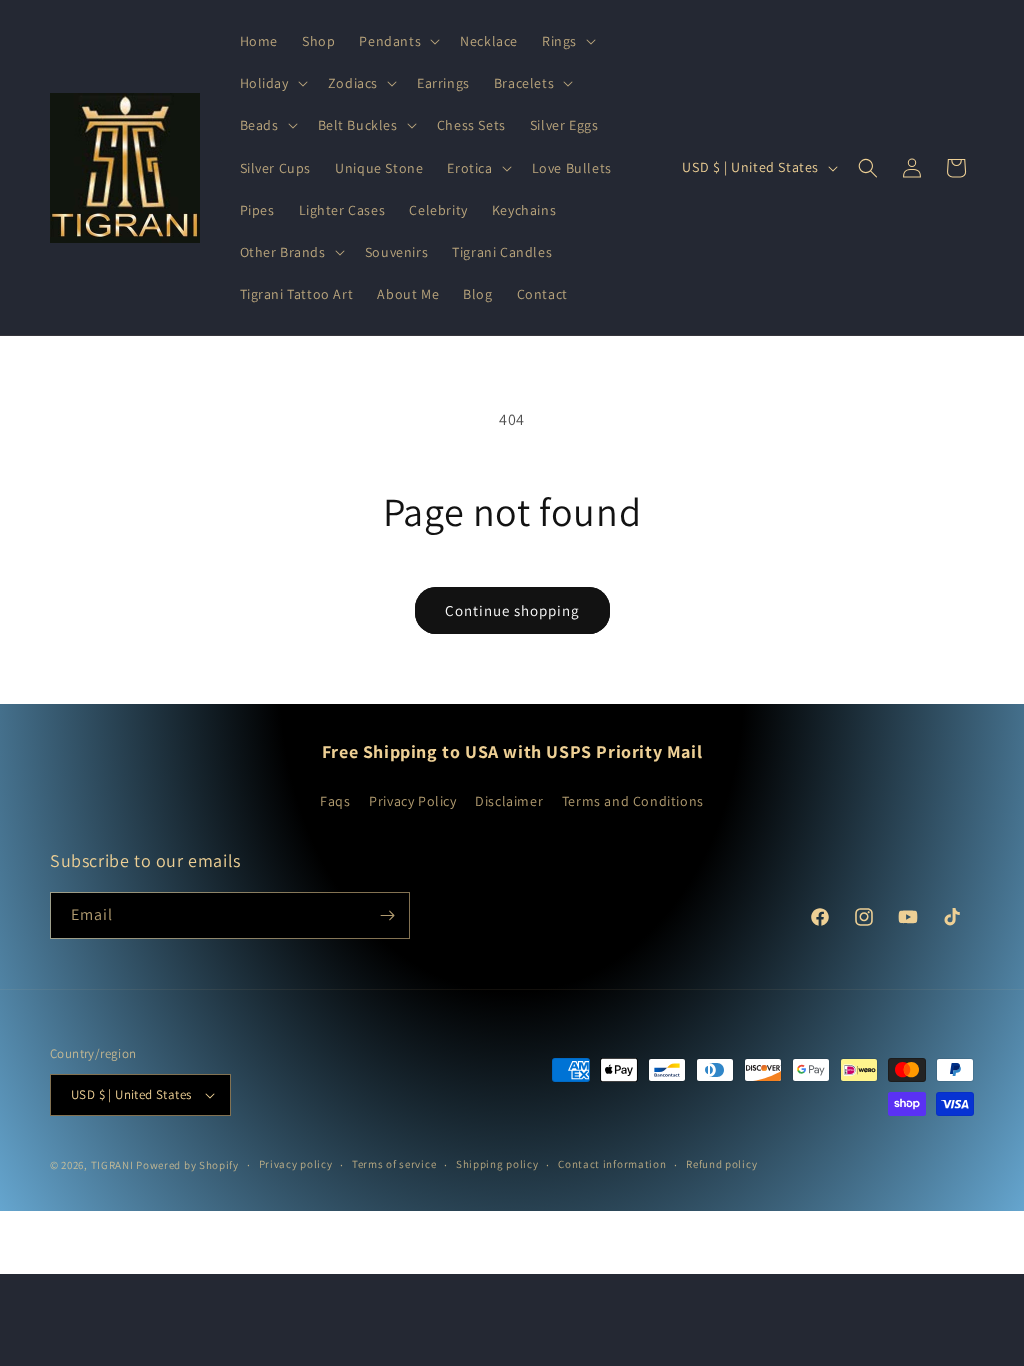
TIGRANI (112, 1165)
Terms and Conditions (633, 801)
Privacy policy (296, 1164)
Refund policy (721, 1164)
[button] (397, 41)
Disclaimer (509, 801)
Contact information (612, 1164)
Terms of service (394, 1164)
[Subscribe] (387, 915)
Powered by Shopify (187, 1165)
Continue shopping (512, 610)
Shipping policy (497, 1164)
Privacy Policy (412, 801)
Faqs (335, 801)
